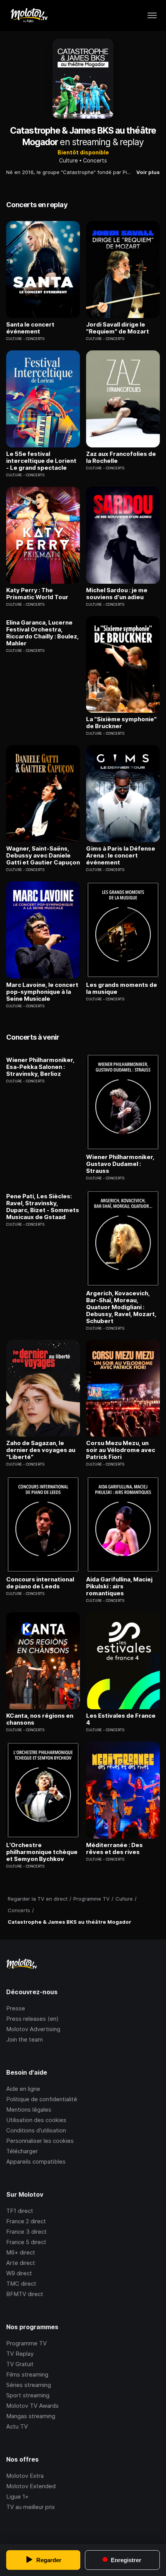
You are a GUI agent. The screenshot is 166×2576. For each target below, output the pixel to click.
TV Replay (20, 2354)
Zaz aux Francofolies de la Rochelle (121, 457)
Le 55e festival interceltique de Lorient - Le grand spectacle (41, 461)
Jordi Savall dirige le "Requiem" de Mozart (118, 328)
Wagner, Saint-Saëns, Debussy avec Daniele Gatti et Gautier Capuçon (43, 856)
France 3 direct (26, 2232)
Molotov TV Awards (32, 2406)
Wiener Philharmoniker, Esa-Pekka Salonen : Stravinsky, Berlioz (40, 1067)
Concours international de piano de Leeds (40, 1583)
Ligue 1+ (17, 2496)
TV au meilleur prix (30, 2507)
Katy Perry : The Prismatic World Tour (37, 594)
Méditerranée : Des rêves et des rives (114, 1849)
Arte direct (21, 2263)
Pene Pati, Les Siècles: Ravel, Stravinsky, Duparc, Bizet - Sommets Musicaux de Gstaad (43, 1207)
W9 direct (19, 2273)
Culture (69, 160)
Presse (16, 2008)
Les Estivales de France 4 (121, 1719)
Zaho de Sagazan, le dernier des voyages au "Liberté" (41, 1450)
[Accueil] (29, 15)
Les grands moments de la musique (122, 988)
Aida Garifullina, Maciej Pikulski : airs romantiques (119, 1586)
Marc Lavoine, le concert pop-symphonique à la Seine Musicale (42, 992)
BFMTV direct (25, 2294)
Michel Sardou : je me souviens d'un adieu (117, 594)
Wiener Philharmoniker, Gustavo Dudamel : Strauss (120, 1164)
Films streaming (27, 2374)
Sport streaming (28, 2395)
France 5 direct (26, 2242)
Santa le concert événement (30, 328)
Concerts (95, 160)
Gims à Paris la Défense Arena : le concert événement (121, 856)
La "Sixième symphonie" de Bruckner (121, 723)
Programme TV (26, 2343)
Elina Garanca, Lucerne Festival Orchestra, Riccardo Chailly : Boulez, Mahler (42, 633)
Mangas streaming (31, 2416)
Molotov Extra (25, 2476)
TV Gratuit (20, 2364)
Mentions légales (29, 2110)
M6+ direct (21, 2252)
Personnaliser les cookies (40, 2141)
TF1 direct (20, 2211)
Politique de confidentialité (42, 2099)
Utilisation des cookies (36, 2120)
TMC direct (21, 2284)
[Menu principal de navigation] (152, 15)
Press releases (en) (32, 2019)
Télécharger (22, 2151)
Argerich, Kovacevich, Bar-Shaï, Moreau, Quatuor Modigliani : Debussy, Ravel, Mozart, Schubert (121, 1307)
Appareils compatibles (36, 2161)
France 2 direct (26, 2221)
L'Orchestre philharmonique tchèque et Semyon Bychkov (42, 1852)
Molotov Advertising (33, 2029)
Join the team (25, 2039)
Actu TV (17, 2426)
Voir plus (148, 172)
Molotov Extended (31, 2486)
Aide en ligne (23, 2089)
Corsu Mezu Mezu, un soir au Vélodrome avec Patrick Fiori (121, 1450)
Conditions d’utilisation (36, 2130)
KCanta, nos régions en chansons (40, 1719)
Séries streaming (29, 2385)
